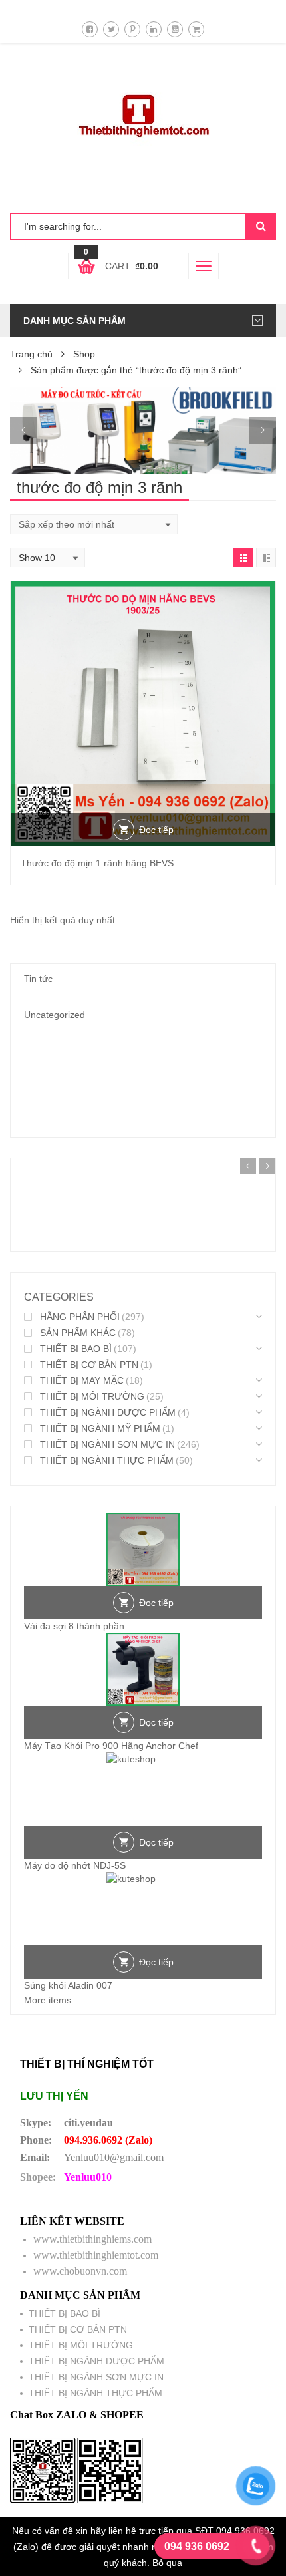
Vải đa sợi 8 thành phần (74, 1626)
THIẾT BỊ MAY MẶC (82, 1380)
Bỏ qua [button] (167, 2563)
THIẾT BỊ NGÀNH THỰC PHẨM (107, 1460)
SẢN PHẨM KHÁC (78, 1333)
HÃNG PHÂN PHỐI (80, 1317)
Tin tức (38, 979)
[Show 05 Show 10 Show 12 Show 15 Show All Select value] (48, 558)
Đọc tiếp (156, 830)
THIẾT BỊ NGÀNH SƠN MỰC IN (107, 1444)
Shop (84, 354)
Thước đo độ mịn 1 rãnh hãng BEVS (97, 863)
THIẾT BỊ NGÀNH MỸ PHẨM (100, 1428)
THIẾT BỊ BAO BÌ (76, 1349)
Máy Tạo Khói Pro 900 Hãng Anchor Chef (111, 1746)
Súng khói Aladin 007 (68, 1985)
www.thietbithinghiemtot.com (96, 2255)
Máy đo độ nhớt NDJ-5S (75, 1865)
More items (48, 2000)
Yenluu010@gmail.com (114, 2157)
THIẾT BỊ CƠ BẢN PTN (89, 1365)
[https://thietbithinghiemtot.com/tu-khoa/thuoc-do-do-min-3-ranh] (243, 558)
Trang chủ (31, 354)
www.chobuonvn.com (80, 2271)
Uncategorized (55, 1015)
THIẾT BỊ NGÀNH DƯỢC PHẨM (108, 1412)
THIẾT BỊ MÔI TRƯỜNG (92, 1396)
